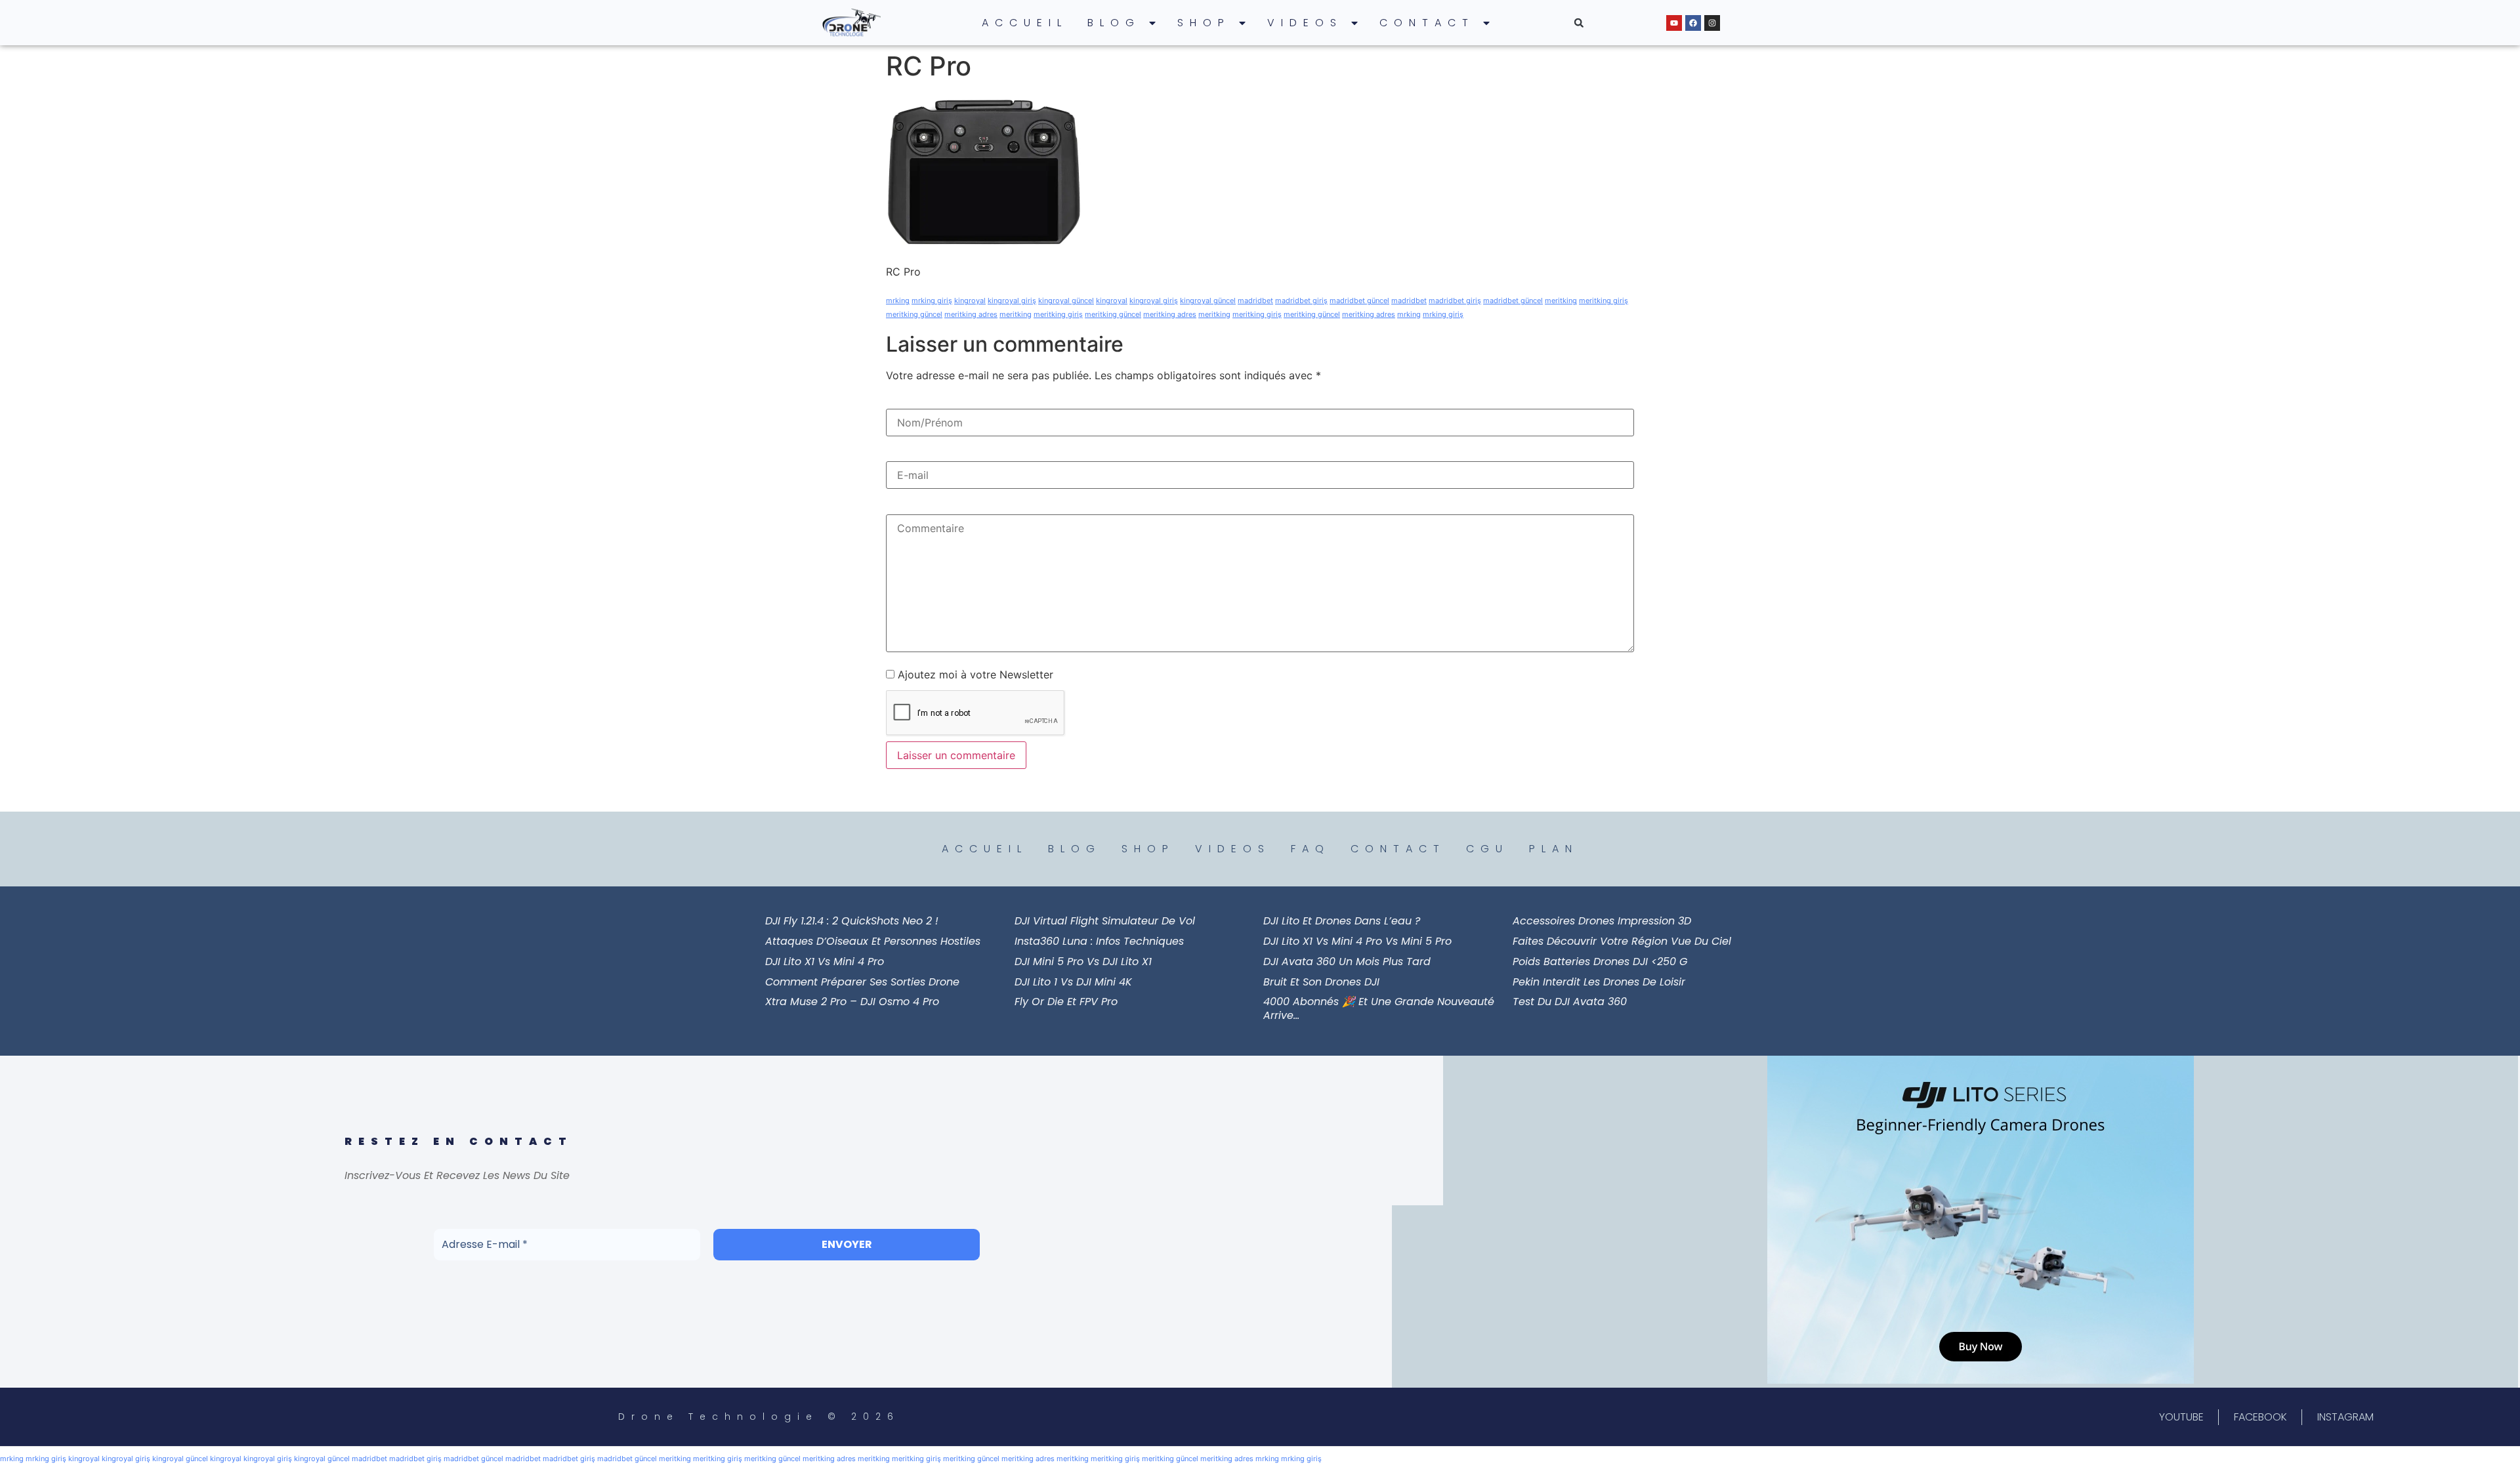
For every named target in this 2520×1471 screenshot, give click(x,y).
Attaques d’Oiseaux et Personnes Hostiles (873, 941)
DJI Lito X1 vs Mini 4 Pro (825, 962)
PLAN (1554, 849)
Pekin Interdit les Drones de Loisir (1599, 982)
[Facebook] (1693, 23)
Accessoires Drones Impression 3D (1602, 921)
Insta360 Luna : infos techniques (1099, 941)
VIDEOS (1305, 23)
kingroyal (970, 300)
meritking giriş (1604, 300)
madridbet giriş (1301, 300)
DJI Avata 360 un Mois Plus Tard (1347, 962)
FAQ (1311, 849)
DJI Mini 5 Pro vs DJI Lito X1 (1083, 962)
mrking (898, 300)
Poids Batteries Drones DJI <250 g (1600, 962)
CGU (1487, 849)
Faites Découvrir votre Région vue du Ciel (1622, 941)
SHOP (1204, 23)
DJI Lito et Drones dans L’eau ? (1342, 921)
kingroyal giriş (1012, 300)
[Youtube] (1674, 23)
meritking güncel (914, 314)
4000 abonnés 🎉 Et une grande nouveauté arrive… (1379, 1008)
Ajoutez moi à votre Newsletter (974, 674)
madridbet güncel (1359, 300)
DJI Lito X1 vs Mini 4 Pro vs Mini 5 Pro (1357, 941)
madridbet (1255, 300)
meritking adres (971, 314)
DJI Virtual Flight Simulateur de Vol (1105, 921)
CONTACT (1427, 23)
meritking (1561, 300)
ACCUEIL (1025, 23)
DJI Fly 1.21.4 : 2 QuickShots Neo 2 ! (852, 921)
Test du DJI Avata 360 (1570, 1002)
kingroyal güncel (1066, 300)
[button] (1579, 23)
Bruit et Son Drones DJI (1321, 982)
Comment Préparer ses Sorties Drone (862, 982)
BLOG (1114, 23)
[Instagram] (1712, 23)
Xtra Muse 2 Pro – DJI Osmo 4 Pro (852, 1002)
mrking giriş (932, 300)
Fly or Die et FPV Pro (1066, 1002)
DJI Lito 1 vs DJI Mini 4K (1073, 982)
